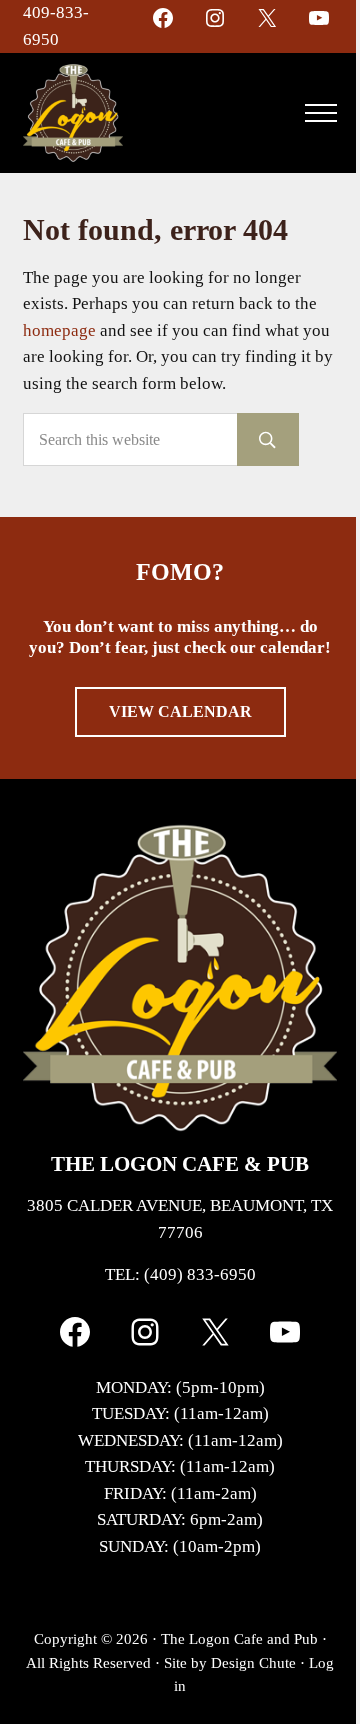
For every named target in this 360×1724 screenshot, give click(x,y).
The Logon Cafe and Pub (239, 1639)
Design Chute (253, 1663)
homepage (59, 330)
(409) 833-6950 (200, 1274)
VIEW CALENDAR (180, 711)
